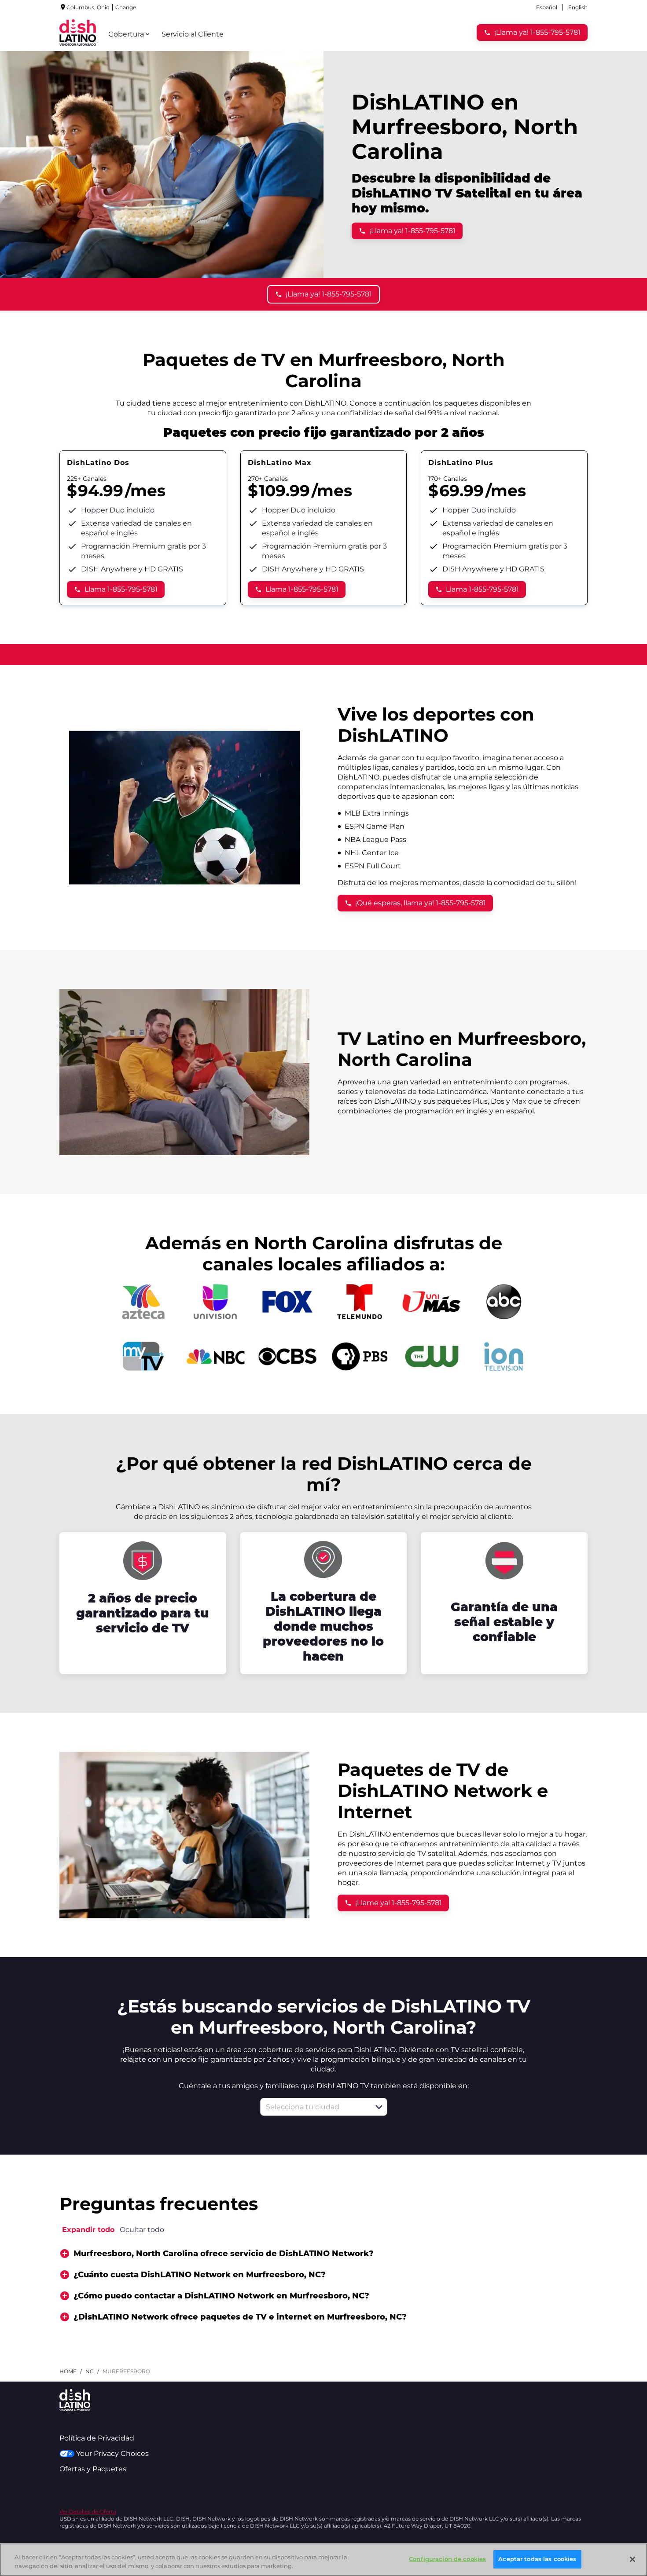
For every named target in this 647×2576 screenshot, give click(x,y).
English (578, 7)
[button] (379, 2107)
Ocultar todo (142, 2230)
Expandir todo (88, 2230)
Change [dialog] (126, 7)
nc (90, 2371)
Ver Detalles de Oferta (88, 2512)
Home (68, 2371)
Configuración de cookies (447, 2559)
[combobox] (314, 2107)
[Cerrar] (632, 2559)
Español (547, 7)
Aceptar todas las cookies (537, 2559)
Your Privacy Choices (112, 2453)
